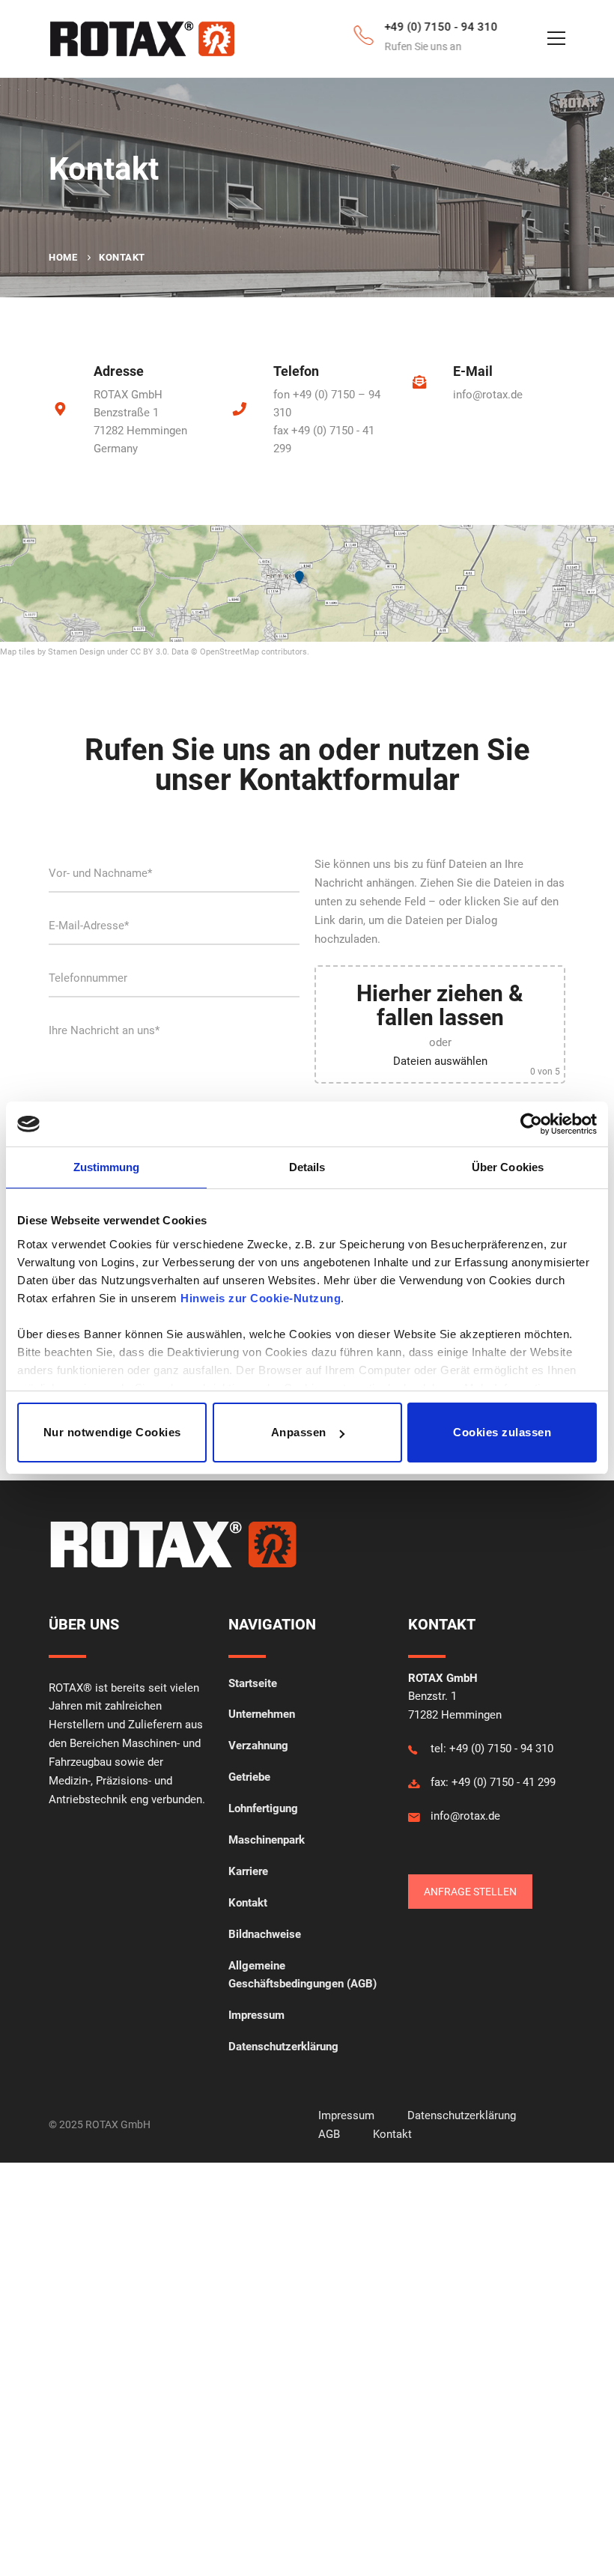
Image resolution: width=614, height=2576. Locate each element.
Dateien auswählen (440, 1061)
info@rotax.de (488, 395)
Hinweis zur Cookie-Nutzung (261, 1298)
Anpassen (299, 1432)
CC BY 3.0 (149, 652)
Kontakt (392, 2134)
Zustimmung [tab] (107, 1167)
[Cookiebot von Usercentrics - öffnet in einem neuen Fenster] (531, 1124)
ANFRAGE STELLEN (470, 1892)
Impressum (348, 2115)
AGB (329, 2134)
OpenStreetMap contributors (253, 652)
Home (63, 257)
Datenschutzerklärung (462, 2115)
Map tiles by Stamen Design (52, 652)
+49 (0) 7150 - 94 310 (425, 27)
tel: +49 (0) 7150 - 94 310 (492, 1749)
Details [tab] (307, 1167)
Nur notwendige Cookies (112, 1432)
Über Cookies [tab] (508, 1167)
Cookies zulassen (502, 1432)
